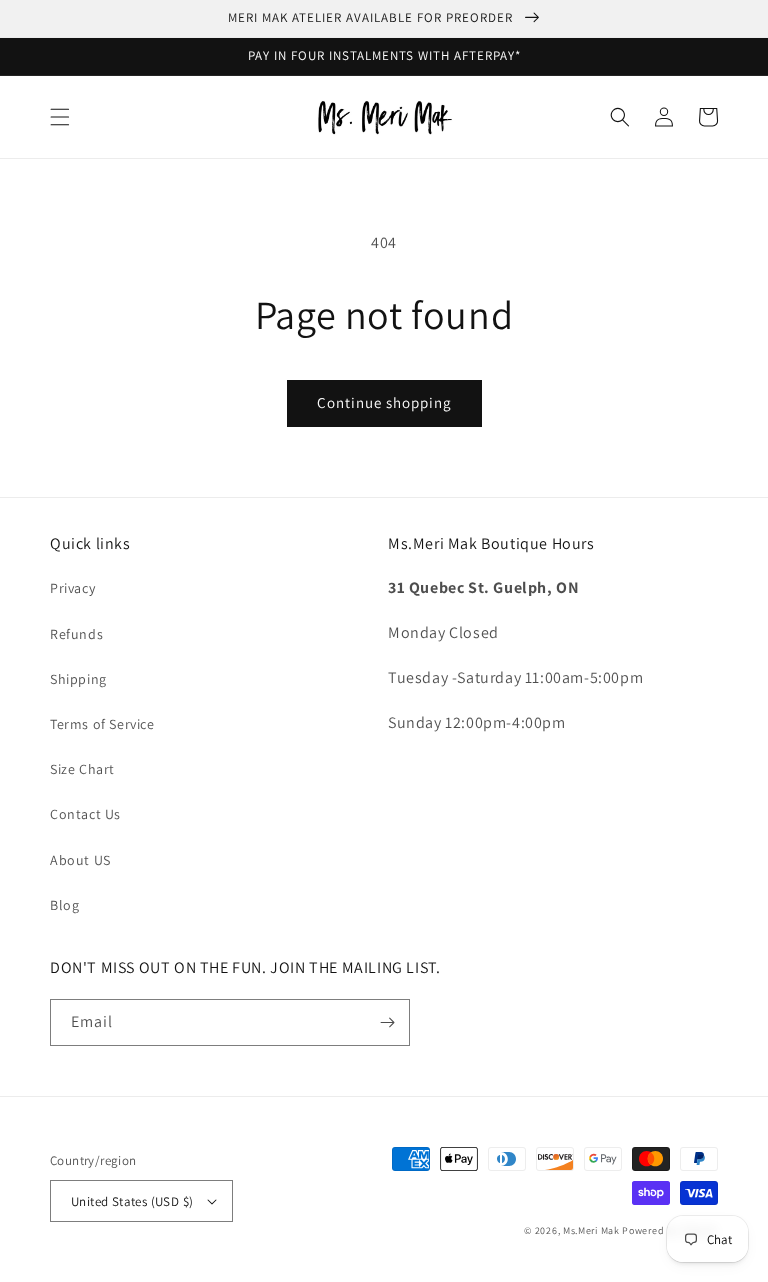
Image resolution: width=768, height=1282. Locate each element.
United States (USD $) (132, 1201)
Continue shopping (384, 402)
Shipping (78, 679)
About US (80, 860)
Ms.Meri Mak (591, 1230)
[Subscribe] (387, 1022)
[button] (60, 117)
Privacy (72, 588)
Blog (64, 905)
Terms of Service (102, 724)
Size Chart (82, 769)
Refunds (76, 634)
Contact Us (85, 814)
